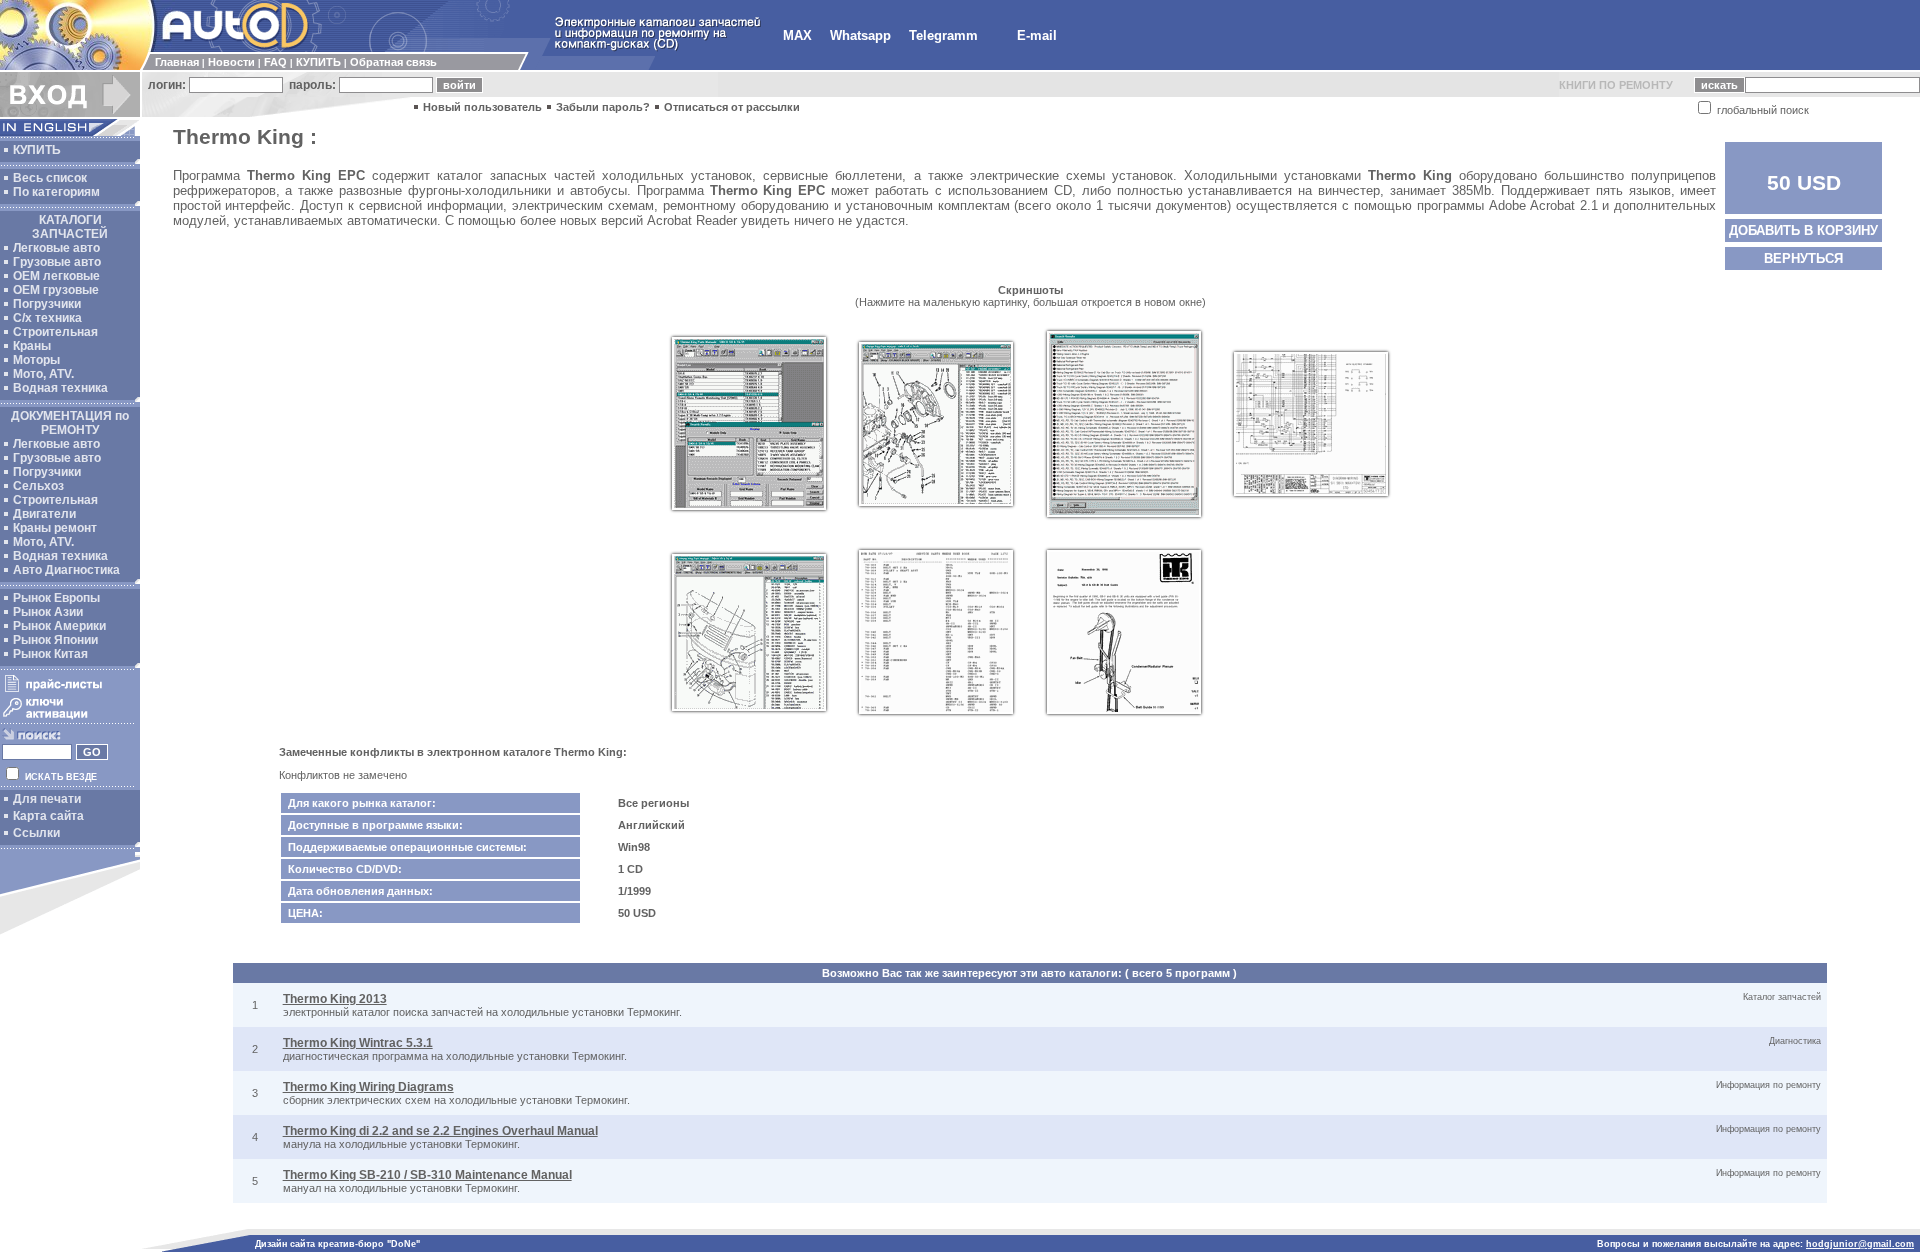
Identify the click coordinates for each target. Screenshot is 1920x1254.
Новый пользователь (482, 107)
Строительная (55, 332)
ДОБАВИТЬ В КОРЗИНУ (1803, 230)
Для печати (47, 799)
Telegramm (943, 35)
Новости (231, 62)
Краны (32, 346)
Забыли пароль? (603, 107)
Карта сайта (48, 816)
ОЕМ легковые (56, 276)
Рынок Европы (56, 598)
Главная (177, 62)
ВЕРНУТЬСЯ (1803, 258)
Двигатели (44, 514)
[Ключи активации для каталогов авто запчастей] (67, 718)
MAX (797, 35)
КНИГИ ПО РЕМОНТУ (1616, 85)
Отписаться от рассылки (732, 107)
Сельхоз (38, 486)
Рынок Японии (55, 640)
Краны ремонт (55, 528)
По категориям (56, 192)
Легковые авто (56, 248)
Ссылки (36, 833)
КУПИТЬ (318, 62)
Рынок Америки (59, 626)
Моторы (36, 360)
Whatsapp (860, 35)
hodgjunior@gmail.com (1860, 1244)
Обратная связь (393, 62)
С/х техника (47, 318)
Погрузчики (47, 304)
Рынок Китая (50, 654)
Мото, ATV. (43, 374)
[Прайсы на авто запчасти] (67, 691)
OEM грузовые (56, 290)
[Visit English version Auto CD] (70, 132)
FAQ (275, 62)
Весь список (50, 178)
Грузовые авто (57, 262)
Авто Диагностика (66, 570)
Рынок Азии (48, 612)
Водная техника (60, 388)
